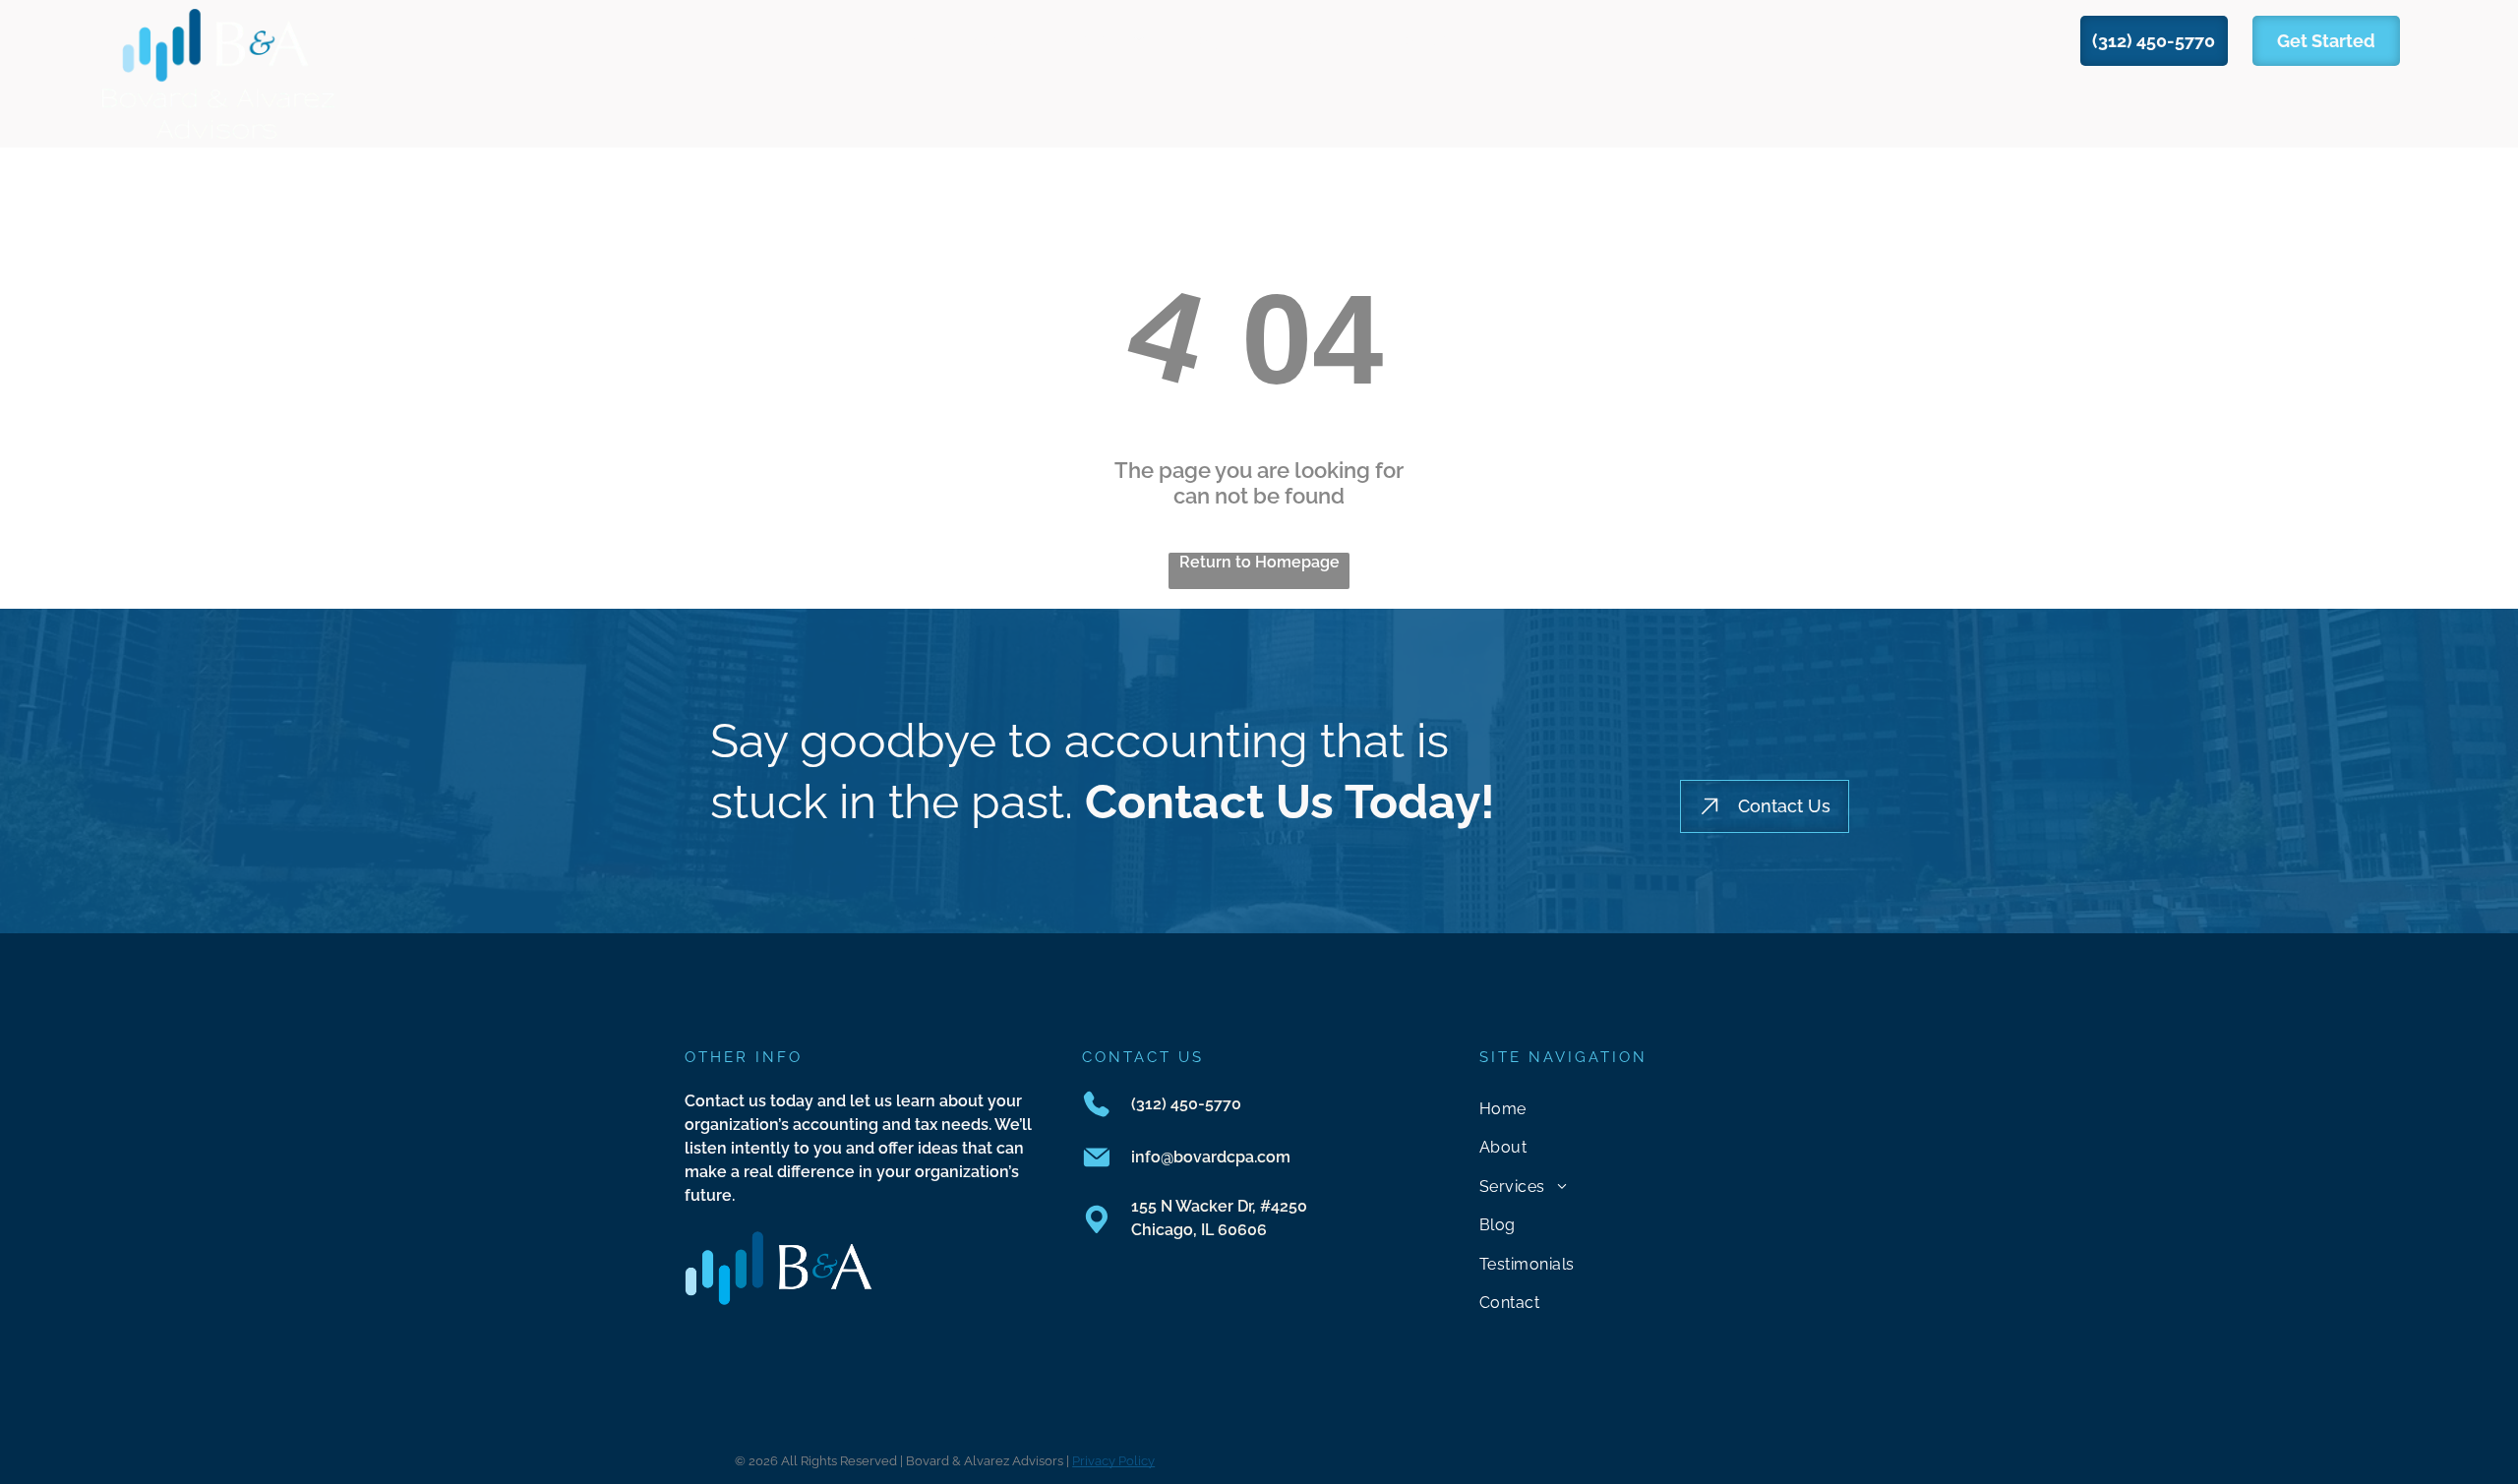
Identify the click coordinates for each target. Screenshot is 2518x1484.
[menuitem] (909, 40)
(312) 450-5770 (1186, 1104)
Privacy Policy (1113, 1461)
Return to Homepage (1259, 562)
